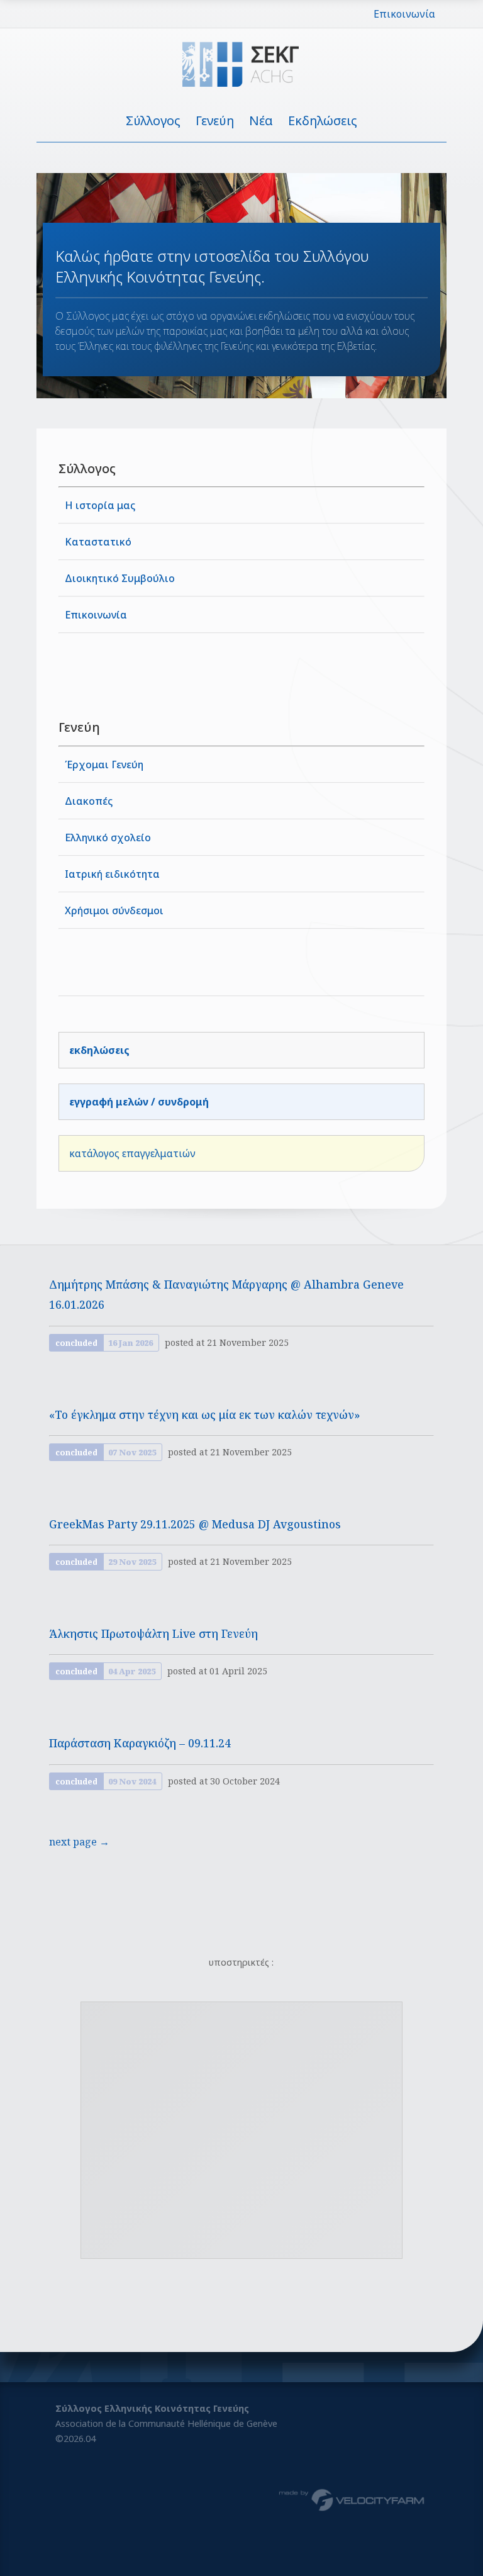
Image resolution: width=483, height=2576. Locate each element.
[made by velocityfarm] (352, 2499)
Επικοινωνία (404, 14)
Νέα (261, 120)
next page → (79, 1842)
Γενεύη (215, 120)
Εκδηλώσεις (323, 120)
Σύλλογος (153, 120)
